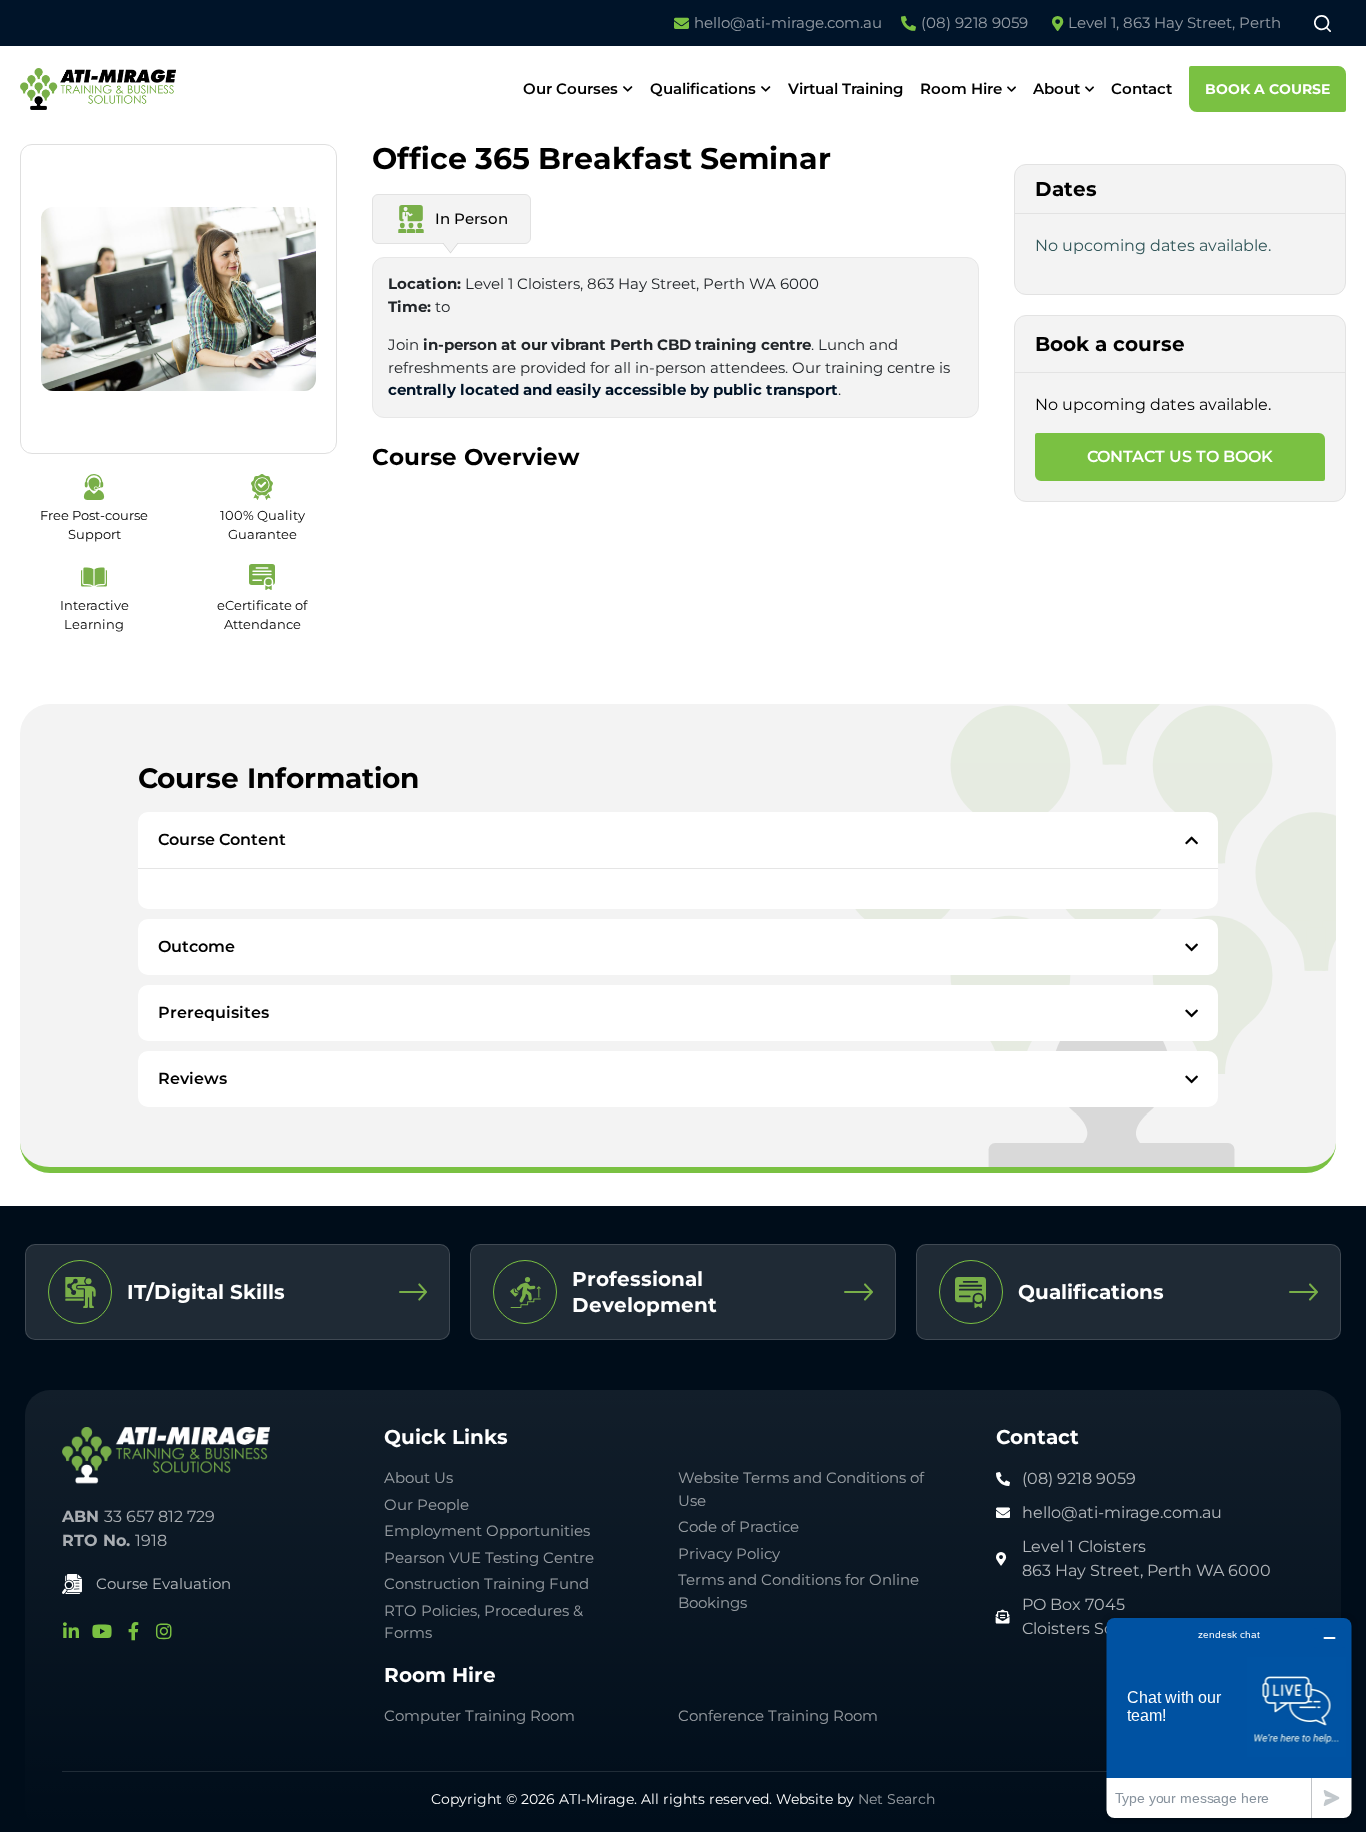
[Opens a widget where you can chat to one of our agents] (1229, 1717)
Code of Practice (738, 1526)
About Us (418, 1477)
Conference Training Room (778, 1715)
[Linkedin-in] (71, 1631)
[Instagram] (164, 1631)
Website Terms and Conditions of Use (801, 1489)
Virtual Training (845, 88)
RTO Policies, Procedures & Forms (483, 1622)
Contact (1141, 88)
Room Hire (961, 88)
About (1056, 88)
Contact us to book (1180, 456)
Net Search (896, 1799)
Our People (426, 1504)
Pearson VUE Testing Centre (489, 1557)
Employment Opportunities (487, 1530)
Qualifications (703, 88)
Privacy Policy (729, 1553)
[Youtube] (102, 1631)
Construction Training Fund (486, 1583)
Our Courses (570, 88)
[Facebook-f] (133, 1631)
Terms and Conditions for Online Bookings (798, 1591)
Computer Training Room (481, 1715)
